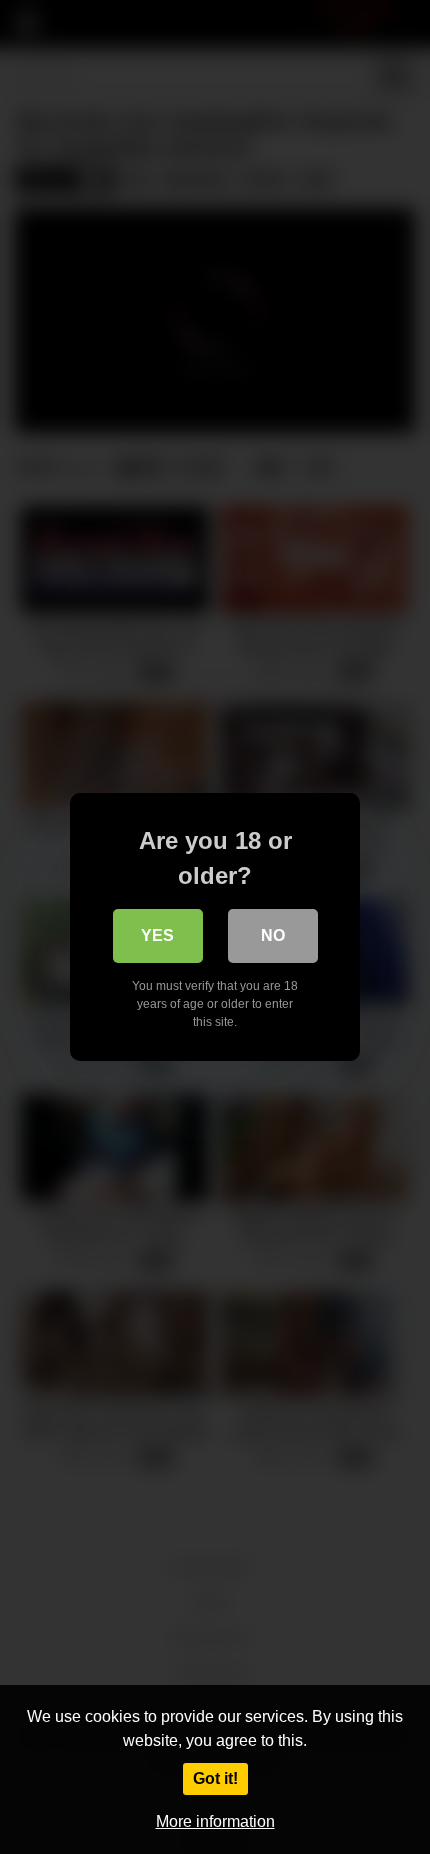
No (273, 935)
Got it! (215, 1778)
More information (215, 1821)
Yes (157, 935)
